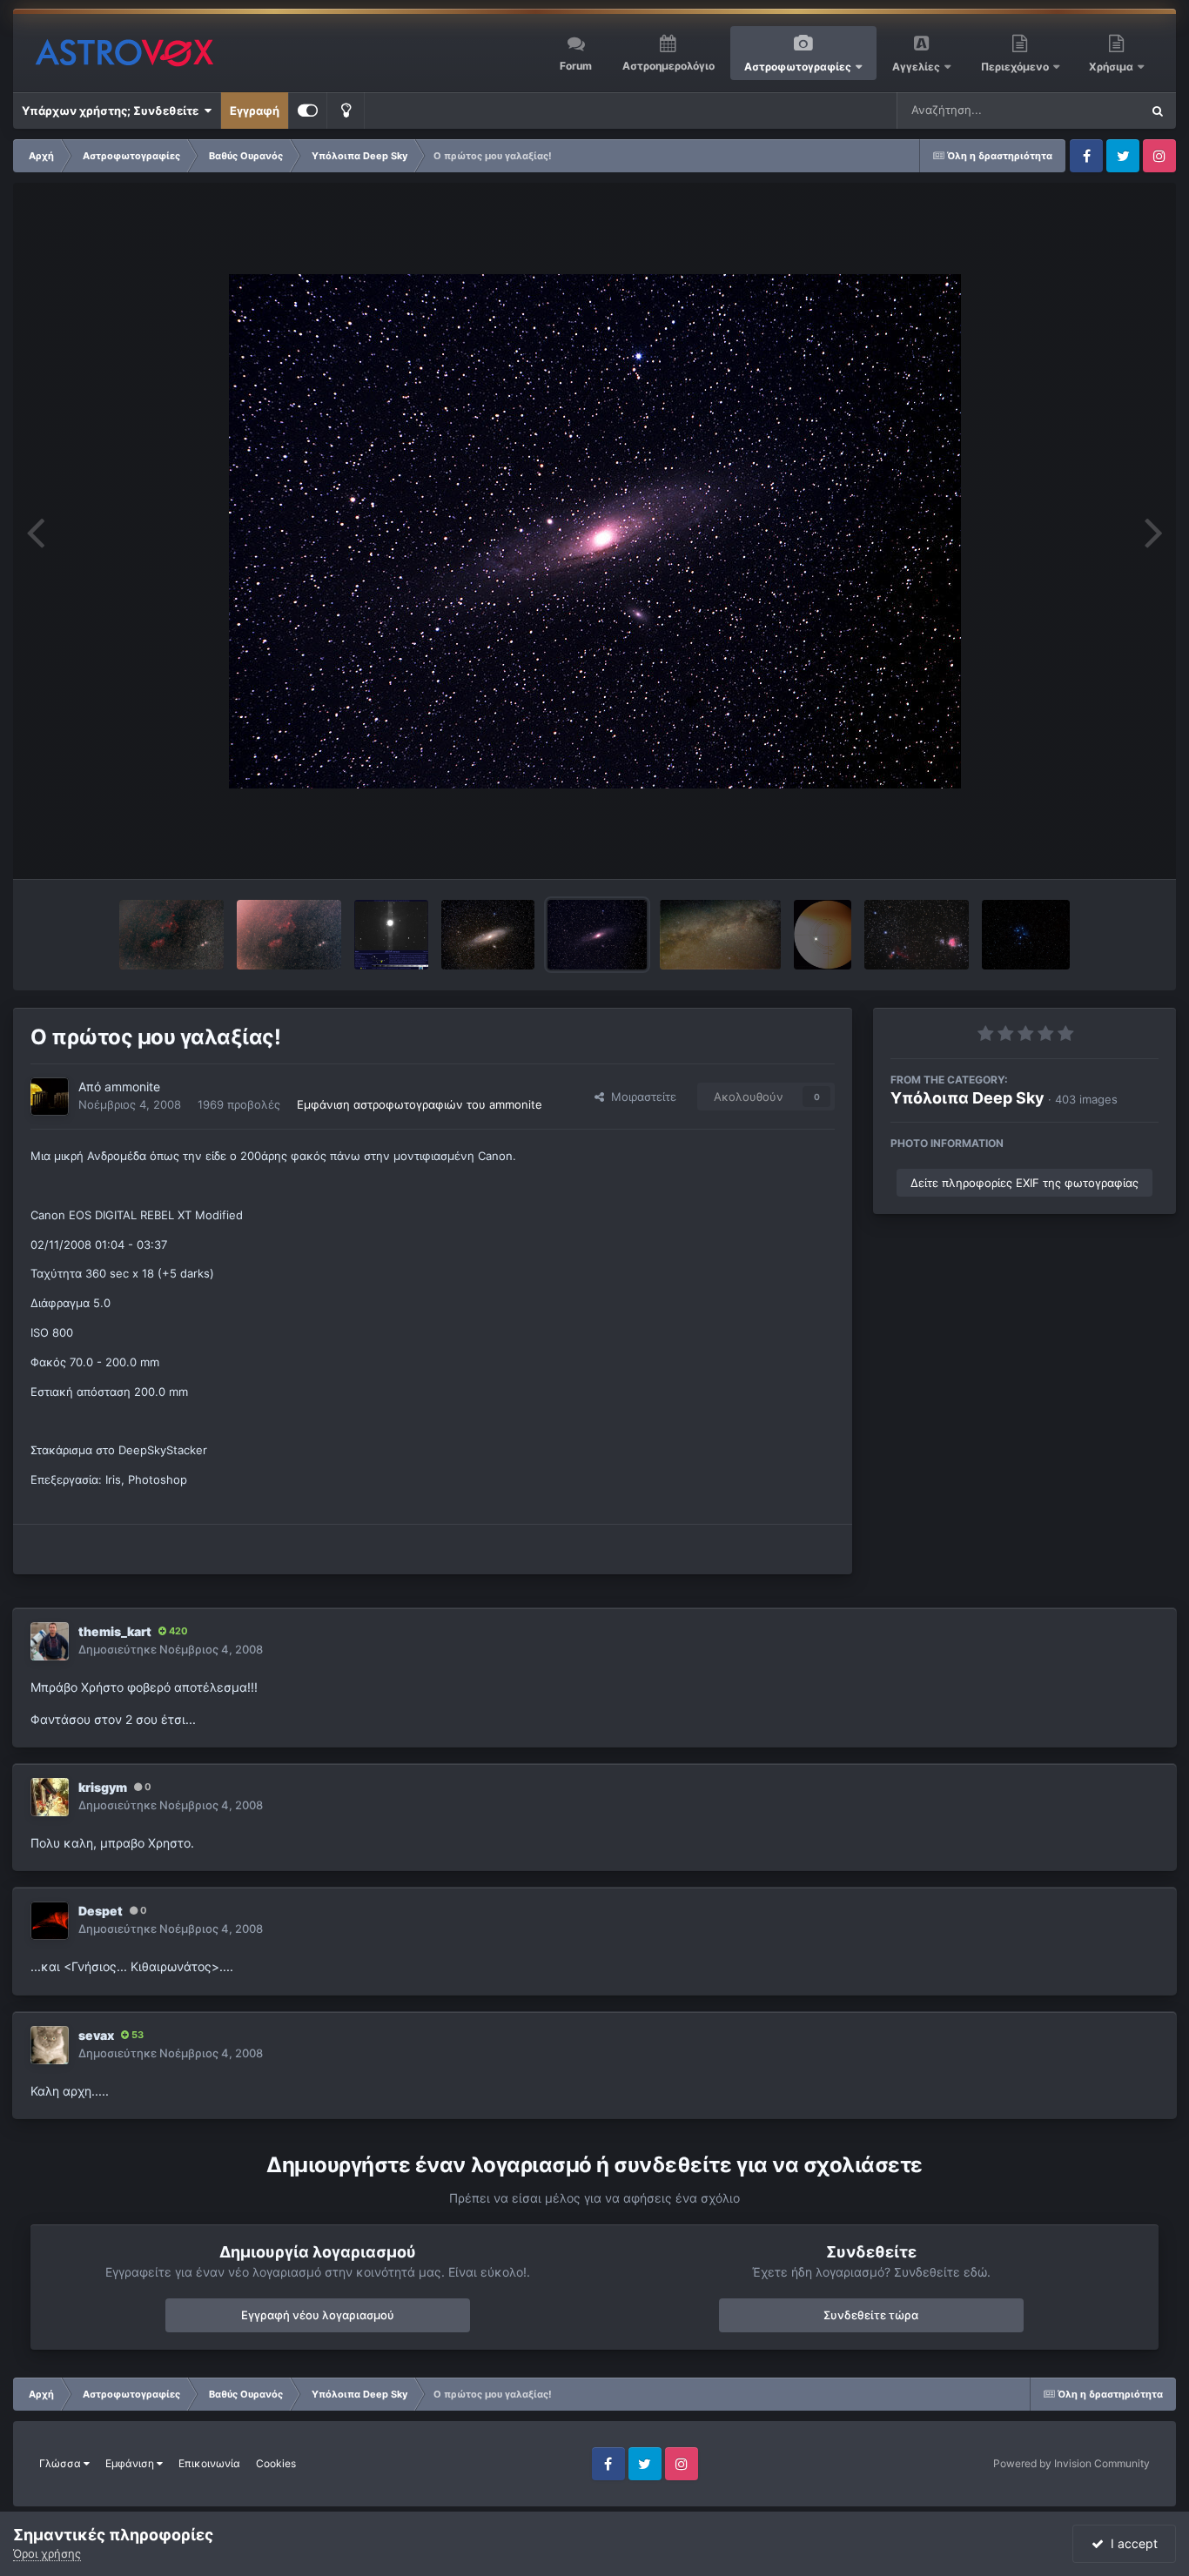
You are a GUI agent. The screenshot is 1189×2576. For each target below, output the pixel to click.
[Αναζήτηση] (1158, 111)
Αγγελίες (916, 67)
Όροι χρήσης (47, 2553)
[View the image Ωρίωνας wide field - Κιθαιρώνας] (917, 935)
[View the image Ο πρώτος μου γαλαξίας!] (597, 935)
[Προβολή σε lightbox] (595, 531)
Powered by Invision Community (1071, 2463)
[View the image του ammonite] (171, 935)
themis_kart (115, 1631)
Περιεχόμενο (1016, 67)
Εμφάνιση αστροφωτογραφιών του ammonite (420, 1104)
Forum (576, 66)
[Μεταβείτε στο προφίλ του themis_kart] (50, 1641)
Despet (101, 1911)
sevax (96, 2035)
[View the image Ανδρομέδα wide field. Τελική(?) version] (488, 935)
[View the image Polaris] (823, 935)
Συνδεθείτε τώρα (871, 2315)
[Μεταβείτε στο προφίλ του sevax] (50, 2045)
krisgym (103, 1787)
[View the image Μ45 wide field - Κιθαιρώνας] (1026, 935)
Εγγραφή (255, 111)
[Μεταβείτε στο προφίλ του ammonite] (50, 1097)
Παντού (1097, 110)
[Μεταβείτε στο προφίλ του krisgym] (50, 1797)
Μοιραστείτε (640, 1097)
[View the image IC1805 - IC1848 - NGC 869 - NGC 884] (289, 935)
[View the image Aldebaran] (391, 935)
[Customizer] (308, 111)
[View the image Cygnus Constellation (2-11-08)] (720, 935)
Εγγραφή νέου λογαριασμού (318, 2315)
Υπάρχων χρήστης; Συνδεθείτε (113, 111)
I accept (1131, 2543)
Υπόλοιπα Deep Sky (967, 1098)
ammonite (132, 1087)
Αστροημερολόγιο (668, 66)
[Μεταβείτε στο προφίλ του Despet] (50, 1921)
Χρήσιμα (1112, 67)
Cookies (276, 2463)
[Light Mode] (346, 111)
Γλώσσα (61, 2463)
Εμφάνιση (131, 2463)
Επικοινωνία (209, 2463)
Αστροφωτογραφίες (798, 67)
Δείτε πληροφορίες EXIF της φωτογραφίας (1024, 1183)
